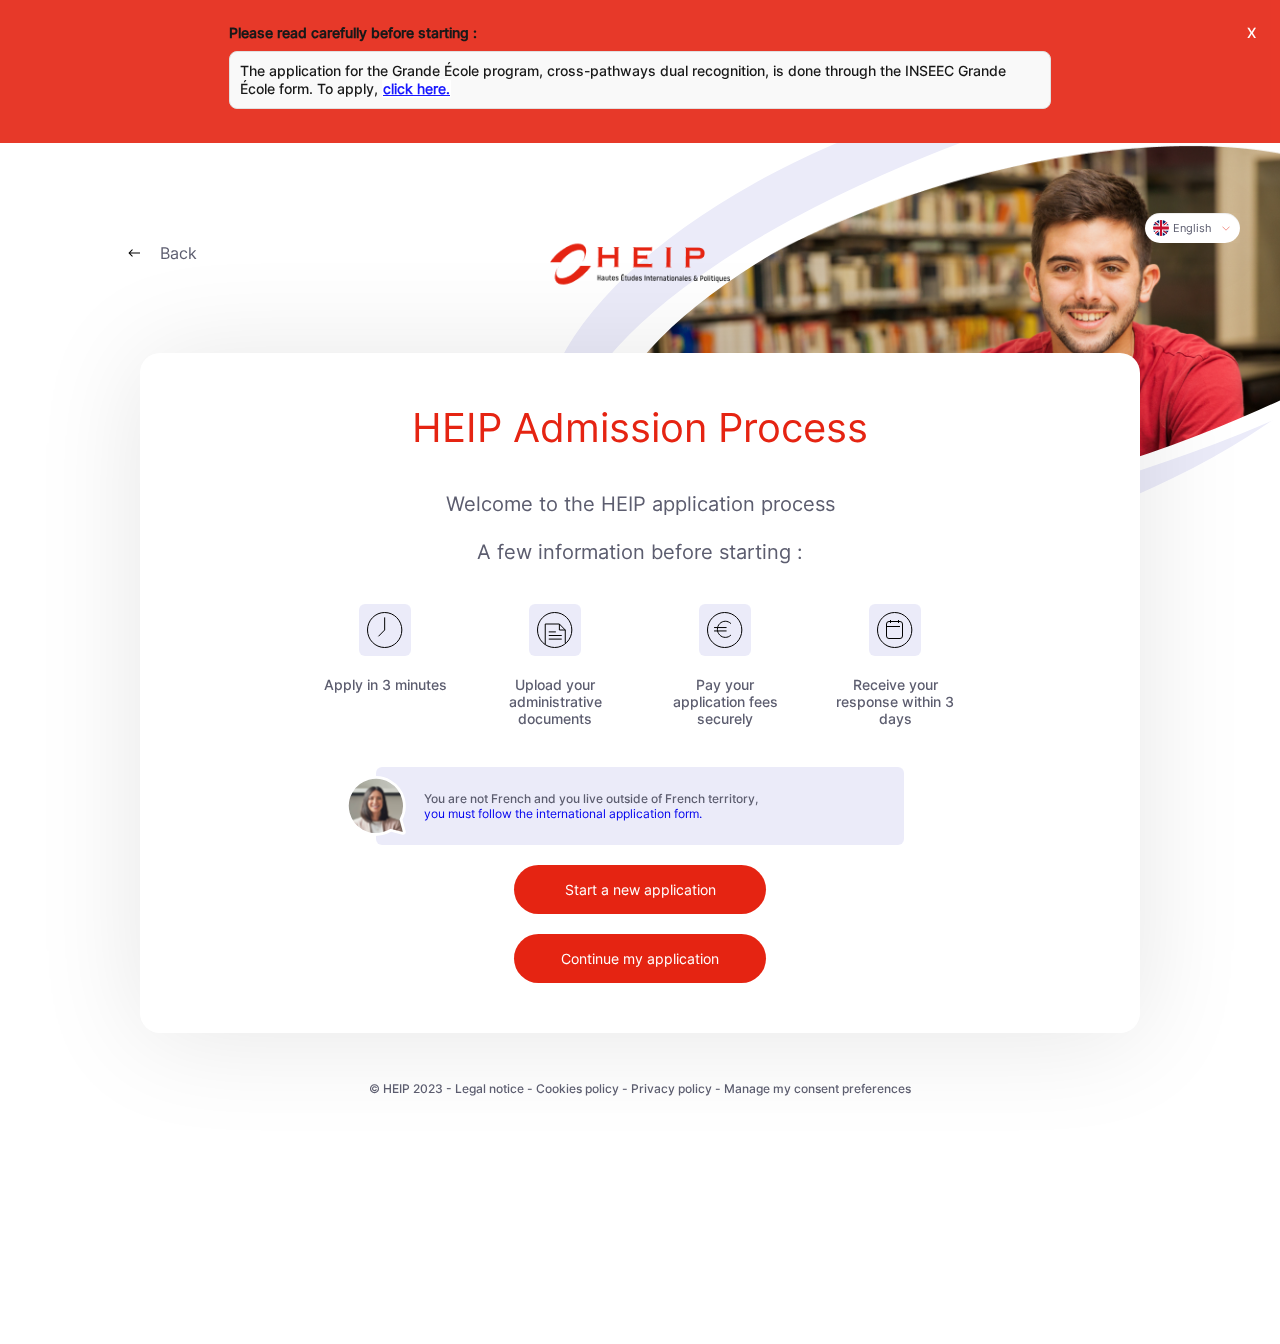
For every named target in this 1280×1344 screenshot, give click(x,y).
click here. (416, 88)
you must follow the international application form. (563, 813)
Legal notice (489, 1088)
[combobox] (1192, 228)
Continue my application (640, 958)
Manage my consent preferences (817, 1088)
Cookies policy (577, 1088)
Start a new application (640, 889)
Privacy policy (671, 1088)
